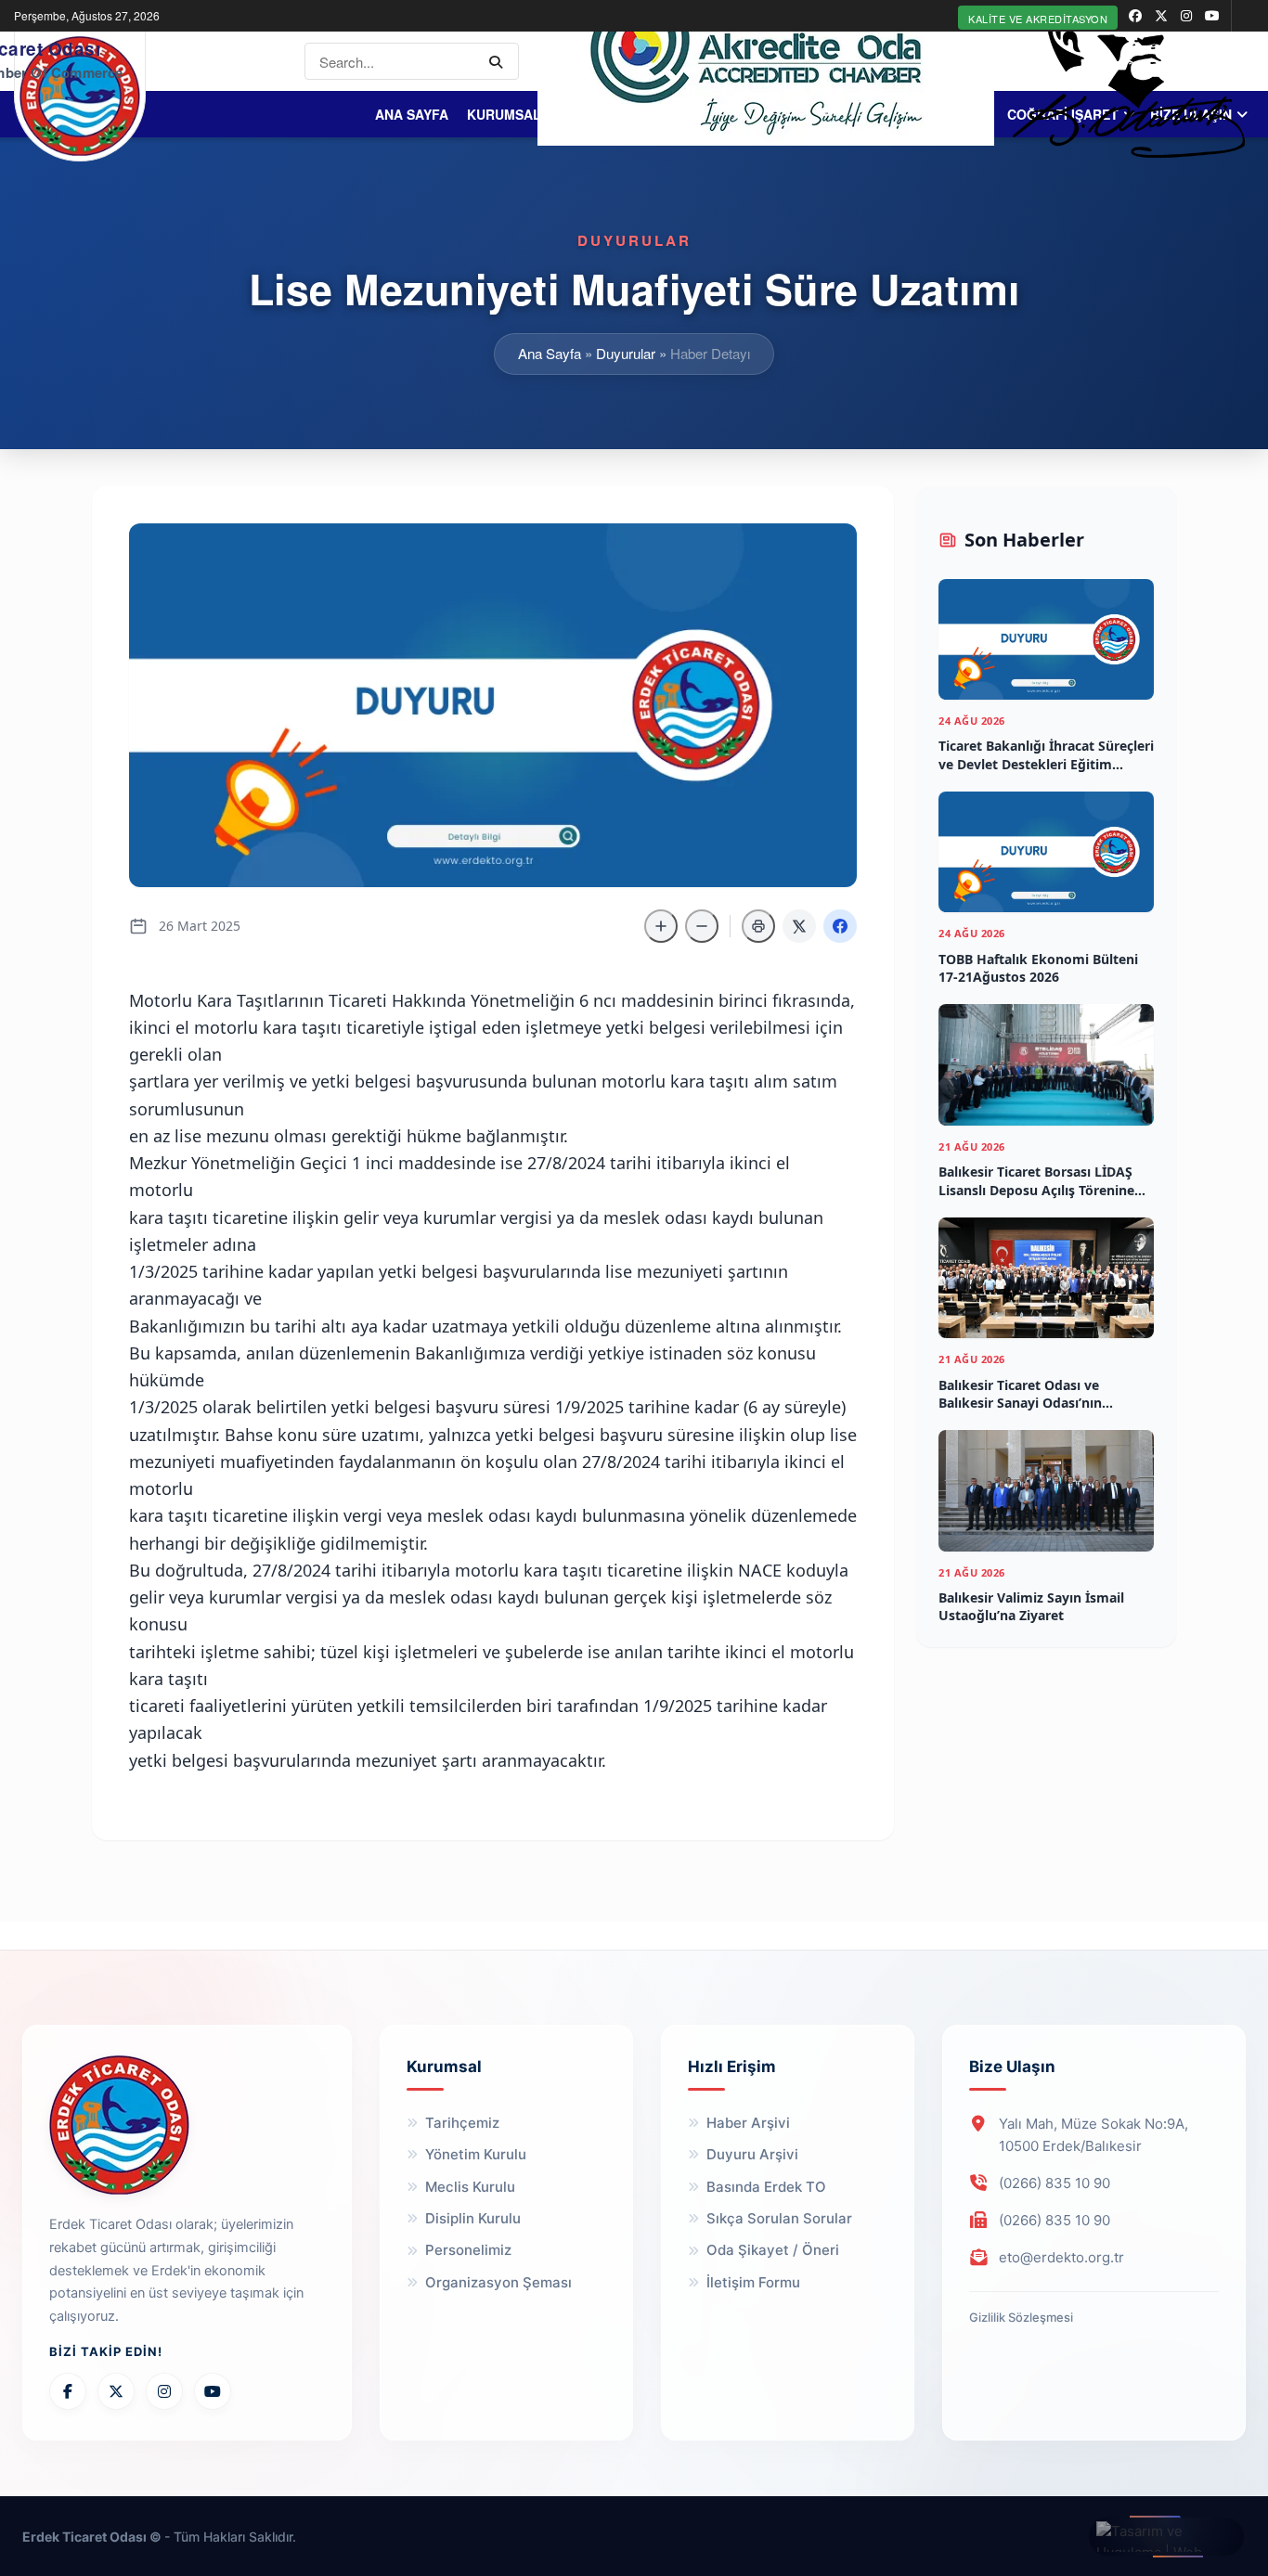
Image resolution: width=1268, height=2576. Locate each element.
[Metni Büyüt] (661, 926)
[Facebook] (68, 2391)
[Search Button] (499, 61)
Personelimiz (468, 2250)
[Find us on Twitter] (1161, 16)
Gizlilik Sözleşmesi (1021, 2317)
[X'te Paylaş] (799, 926)
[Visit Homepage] (80, 96)
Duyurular (626, 353)
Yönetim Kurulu (476, 2154)
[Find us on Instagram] (1186, 16)
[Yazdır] (758, 926)
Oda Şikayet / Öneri (773, 2250)
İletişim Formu (753, 2282)
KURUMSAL (504, 114)
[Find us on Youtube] (1212, 16)
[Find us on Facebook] (1135, 16)
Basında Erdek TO (766, 2187)
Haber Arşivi (748, 2123)
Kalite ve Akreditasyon (1038, 19)
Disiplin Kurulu (473, 2218)
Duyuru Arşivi (752, 2154)
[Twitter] (116, 2391)
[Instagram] (164, 2391)
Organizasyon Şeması (498, 2282)
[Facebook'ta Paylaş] (840, 926)
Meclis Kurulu (470, 2187)
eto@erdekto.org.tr (1061, 2257)
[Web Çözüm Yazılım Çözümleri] (1166, 2537)
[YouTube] (213, 2391)
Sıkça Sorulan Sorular (779, 2218)
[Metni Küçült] (702, 926)
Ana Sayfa (412, 114)
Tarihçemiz (462, 2123)
